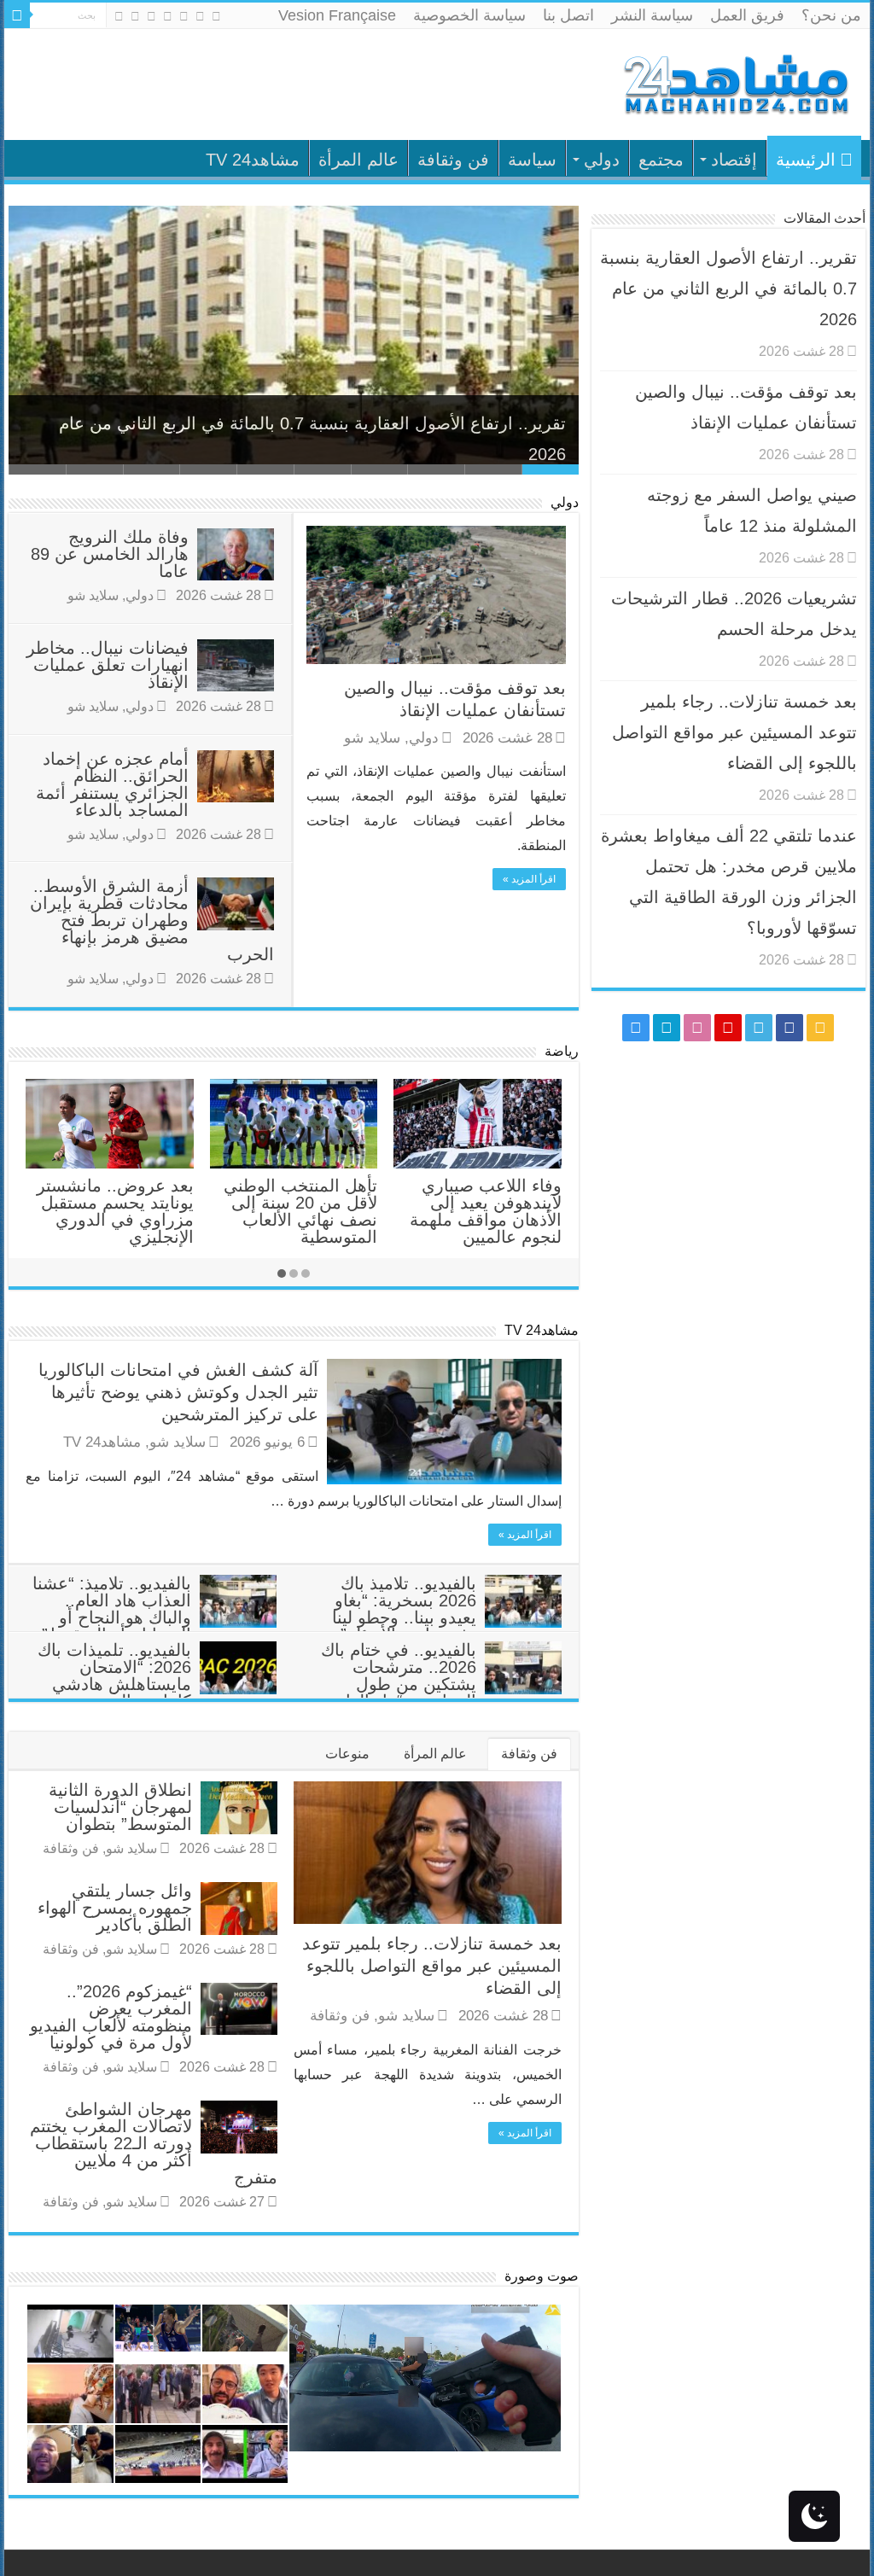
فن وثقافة (453, 160)
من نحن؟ (831, 15)
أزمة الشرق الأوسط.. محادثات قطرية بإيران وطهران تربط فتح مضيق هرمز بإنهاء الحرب (152, 920)
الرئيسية (806, 160)
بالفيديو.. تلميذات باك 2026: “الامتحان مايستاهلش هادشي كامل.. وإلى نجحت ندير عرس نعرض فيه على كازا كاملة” (157, 1693)
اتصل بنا (568, 15)
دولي (602, 160)
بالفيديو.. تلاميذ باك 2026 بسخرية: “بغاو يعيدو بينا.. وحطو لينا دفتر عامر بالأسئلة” (404, 1609)
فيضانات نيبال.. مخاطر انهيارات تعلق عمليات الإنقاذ (108, 665)
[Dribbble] (151, 16)
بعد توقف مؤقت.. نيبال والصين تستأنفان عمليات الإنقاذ (369, 436)
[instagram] (119, 16)
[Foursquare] (135, 16)
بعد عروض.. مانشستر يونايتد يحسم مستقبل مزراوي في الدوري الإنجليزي (115, 1211)
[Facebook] (200, 16)
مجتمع (661, 160)
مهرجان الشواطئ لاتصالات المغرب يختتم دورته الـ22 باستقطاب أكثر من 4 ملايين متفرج (154, 2143)
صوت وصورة (542, 2276)
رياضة (562, 1051)
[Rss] (216, 16)
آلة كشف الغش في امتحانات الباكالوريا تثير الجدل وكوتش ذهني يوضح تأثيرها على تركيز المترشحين (178, 1392)
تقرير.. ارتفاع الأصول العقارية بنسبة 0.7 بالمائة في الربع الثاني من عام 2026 (728, 288)
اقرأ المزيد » (529, 879)
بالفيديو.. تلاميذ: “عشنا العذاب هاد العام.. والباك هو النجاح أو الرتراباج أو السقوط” (112, 1609)
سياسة (532, 160)
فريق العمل (747, 15)
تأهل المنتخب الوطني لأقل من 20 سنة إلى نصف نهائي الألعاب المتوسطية (300, 1211)
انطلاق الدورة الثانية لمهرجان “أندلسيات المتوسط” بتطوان (120, 1807)
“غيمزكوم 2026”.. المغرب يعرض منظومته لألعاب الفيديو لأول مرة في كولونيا (111, 2017)
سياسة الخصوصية (469, 15)
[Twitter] (184, 16)
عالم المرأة (358, 160)
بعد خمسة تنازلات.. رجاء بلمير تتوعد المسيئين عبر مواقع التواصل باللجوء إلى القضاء (432, 1966)
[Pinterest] (168, 16)
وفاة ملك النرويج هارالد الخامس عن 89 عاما (110, 554)
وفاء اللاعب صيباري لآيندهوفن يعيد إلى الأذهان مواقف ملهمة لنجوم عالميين (486, 1211)
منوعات (347, 1754)
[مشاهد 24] (735, 82)
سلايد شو (372, 738)
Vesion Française (337, 15)
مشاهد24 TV (253, 160)
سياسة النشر (652, 15)
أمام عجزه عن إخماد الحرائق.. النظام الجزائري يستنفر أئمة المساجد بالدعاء (112, 784)
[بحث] (17, 15)
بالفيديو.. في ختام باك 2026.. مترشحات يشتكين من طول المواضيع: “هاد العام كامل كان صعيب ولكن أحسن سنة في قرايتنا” (441, 1693)
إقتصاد (734, 160)
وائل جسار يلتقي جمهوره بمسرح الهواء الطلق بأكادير (115, 1908)
